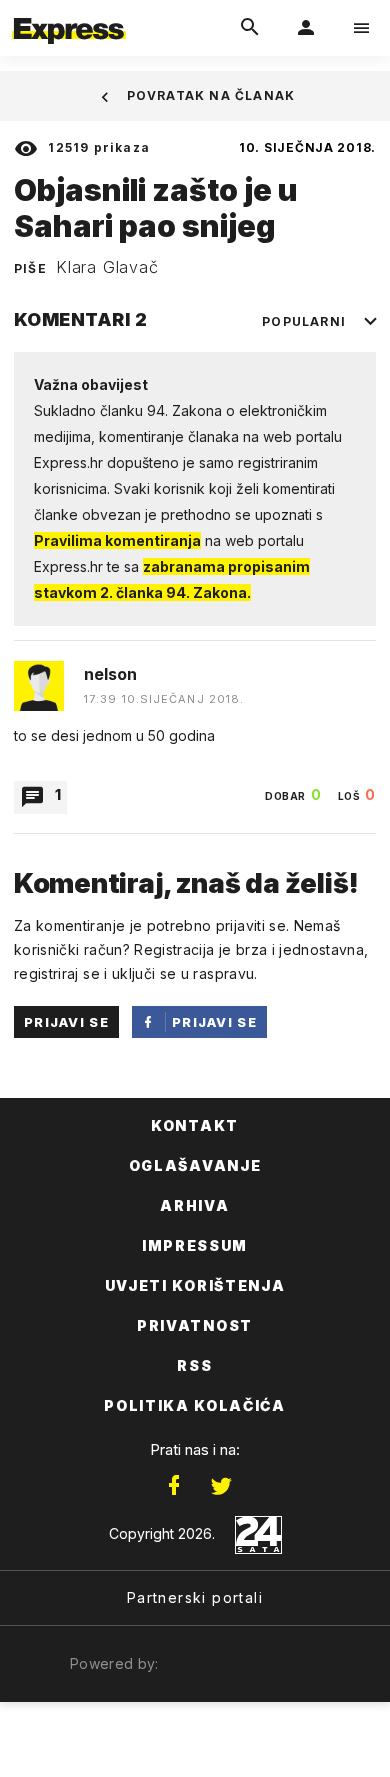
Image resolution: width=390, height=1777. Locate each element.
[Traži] (250, 28)
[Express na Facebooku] (174, 1486)
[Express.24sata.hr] (69, 13)
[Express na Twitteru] (221, 1486)
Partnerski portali (195, 1597)
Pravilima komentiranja (117, 540)
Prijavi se (66, 1022)
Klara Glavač (107, 267)
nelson (110, 674)
